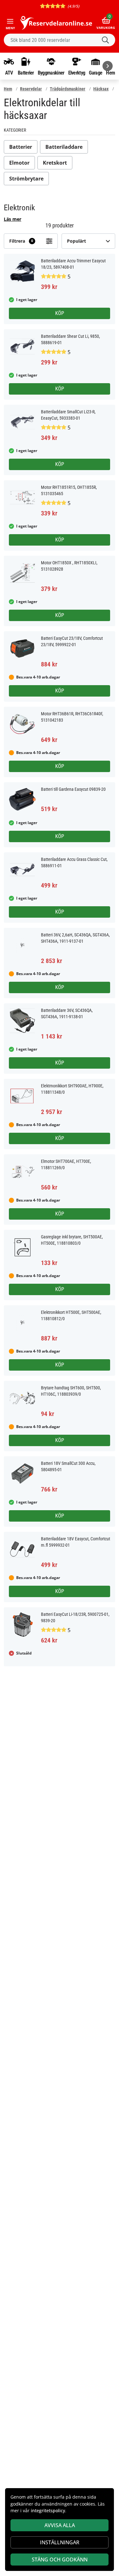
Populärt (76, 241)
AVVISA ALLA (60, 2525)
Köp (60, 313)
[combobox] (60, 40)
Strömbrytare (26, 179)
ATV (9, 73)
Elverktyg (77, 73)
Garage (96, 73)
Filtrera (21, 241)
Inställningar (60, 2542)
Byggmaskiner (51, 73)
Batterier (26, 73)
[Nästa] (108, 66)
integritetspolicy (48, 2510)
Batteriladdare (64, 147)
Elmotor (19, 163)
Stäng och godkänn (60, 2560)
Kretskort (55, 163)
